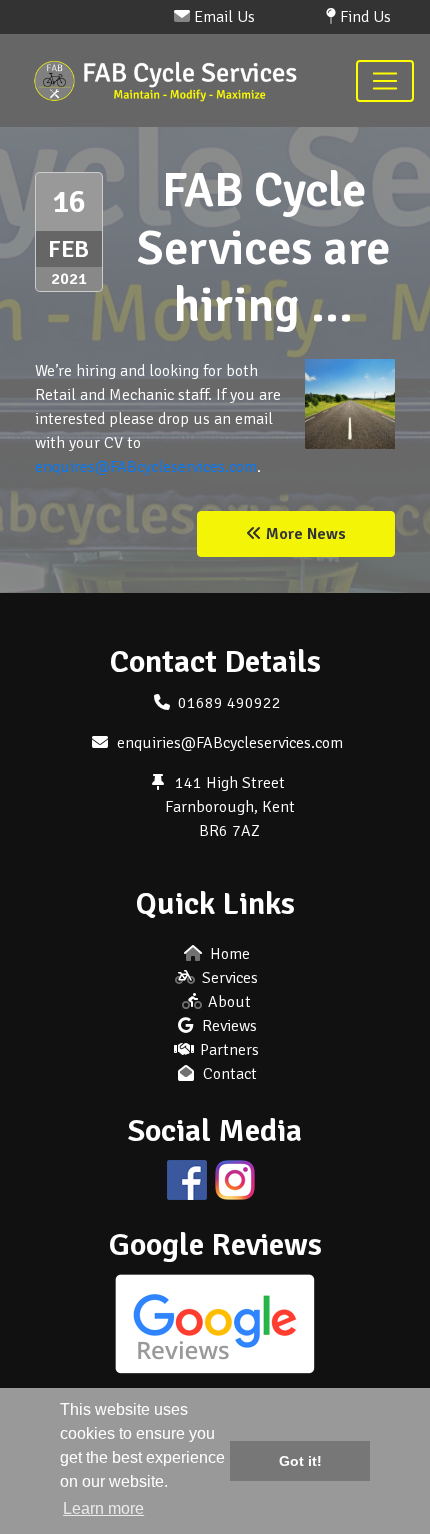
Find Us (363, 17)
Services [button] (228, 978)
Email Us (222, 17)
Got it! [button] (300, 1461)
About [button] (227, 1002)
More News (304, 534)
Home (228, 954)
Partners (227, 1050)
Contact (228, 1074)
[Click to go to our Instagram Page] (239, 1179)
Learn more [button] (103, 1508)
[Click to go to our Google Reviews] (215, 1323)
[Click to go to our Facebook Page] (191, 1179)
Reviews (227, 1026)
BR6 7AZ (229, 831)
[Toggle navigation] (385, 81)
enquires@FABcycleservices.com (146, 467)
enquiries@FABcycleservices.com (230, 743)
